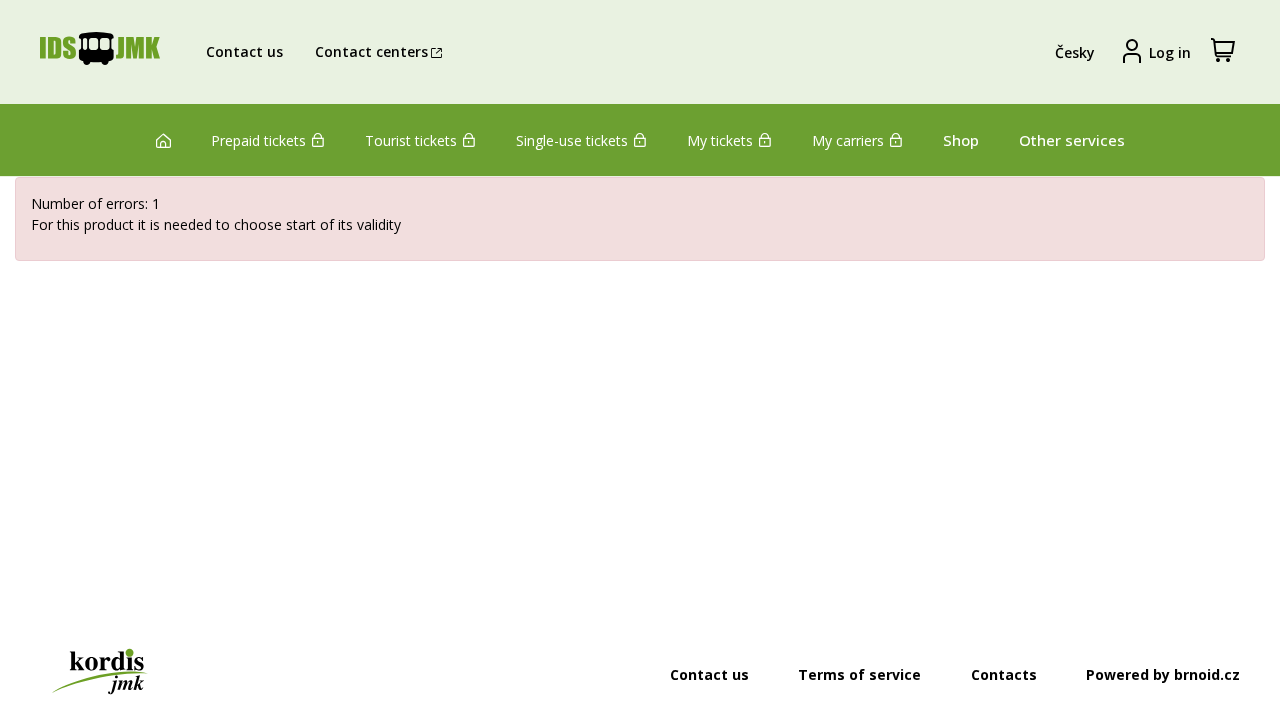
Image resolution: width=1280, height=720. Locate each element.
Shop (961, 140)
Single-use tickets (572, 140)
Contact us (244, 51)
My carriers (848, 140)
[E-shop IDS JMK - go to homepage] (100, 52)
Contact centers (371, 51)
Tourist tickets (411, 140)
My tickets (720, 140)
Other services (1072, 140)
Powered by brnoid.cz (1163, 674)
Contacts (1004, 674)
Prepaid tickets (258, 140)
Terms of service (859, 674)
